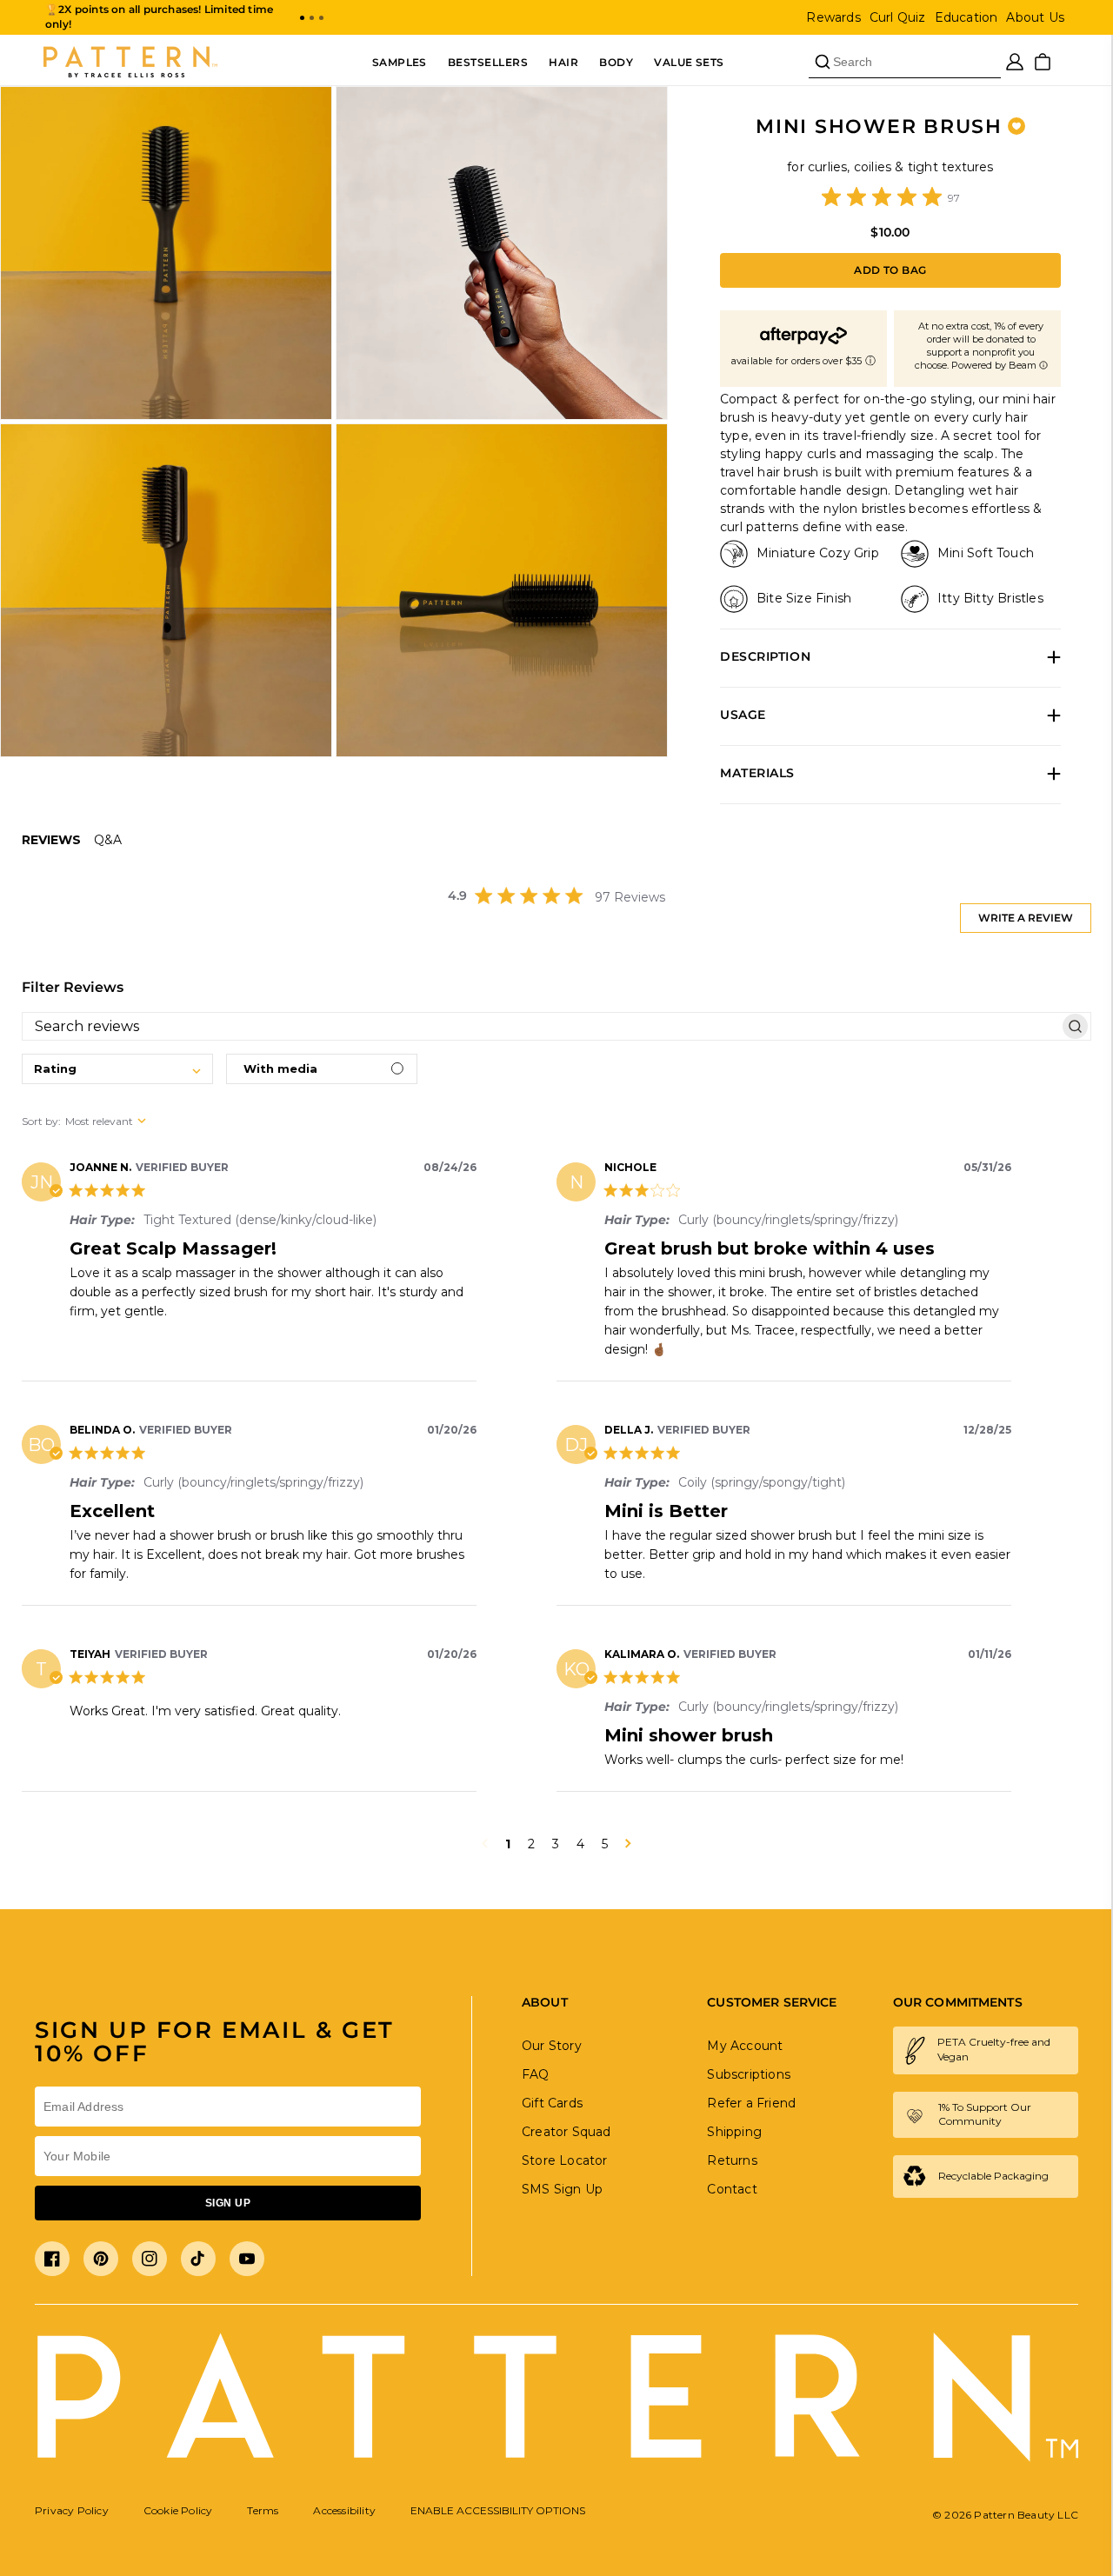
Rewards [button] (833, 17)
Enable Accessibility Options (498, 2510)
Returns (732, 2160)
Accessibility (344, 2510)
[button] (302, 18)
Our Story (552, 2046)
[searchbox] (541, 1026)
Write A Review (1026, 918)
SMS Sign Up (562, 2189)
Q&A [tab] (108, 840)
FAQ (536, 2074)
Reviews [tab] (51, 840)
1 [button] (508, 1844)
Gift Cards (552, 2103)
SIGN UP (228, 2203)
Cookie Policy (178, 2510)
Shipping (734, 2132)
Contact (732, 2189)
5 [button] (605, 1844)
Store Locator (565, 2160)
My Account (745, 2046)
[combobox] (117, 1069)
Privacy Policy (72, 2510)
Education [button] (966, 17)
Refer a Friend (751, 2103)
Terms (263, 2510)
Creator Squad (566, 2132)
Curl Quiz (898, 17)
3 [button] (556, 1844)
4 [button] (580, 1844)
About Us (1035, 17)
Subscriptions (749, 2074)
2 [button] (531, 1844)
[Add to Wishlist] (1016, 126)
